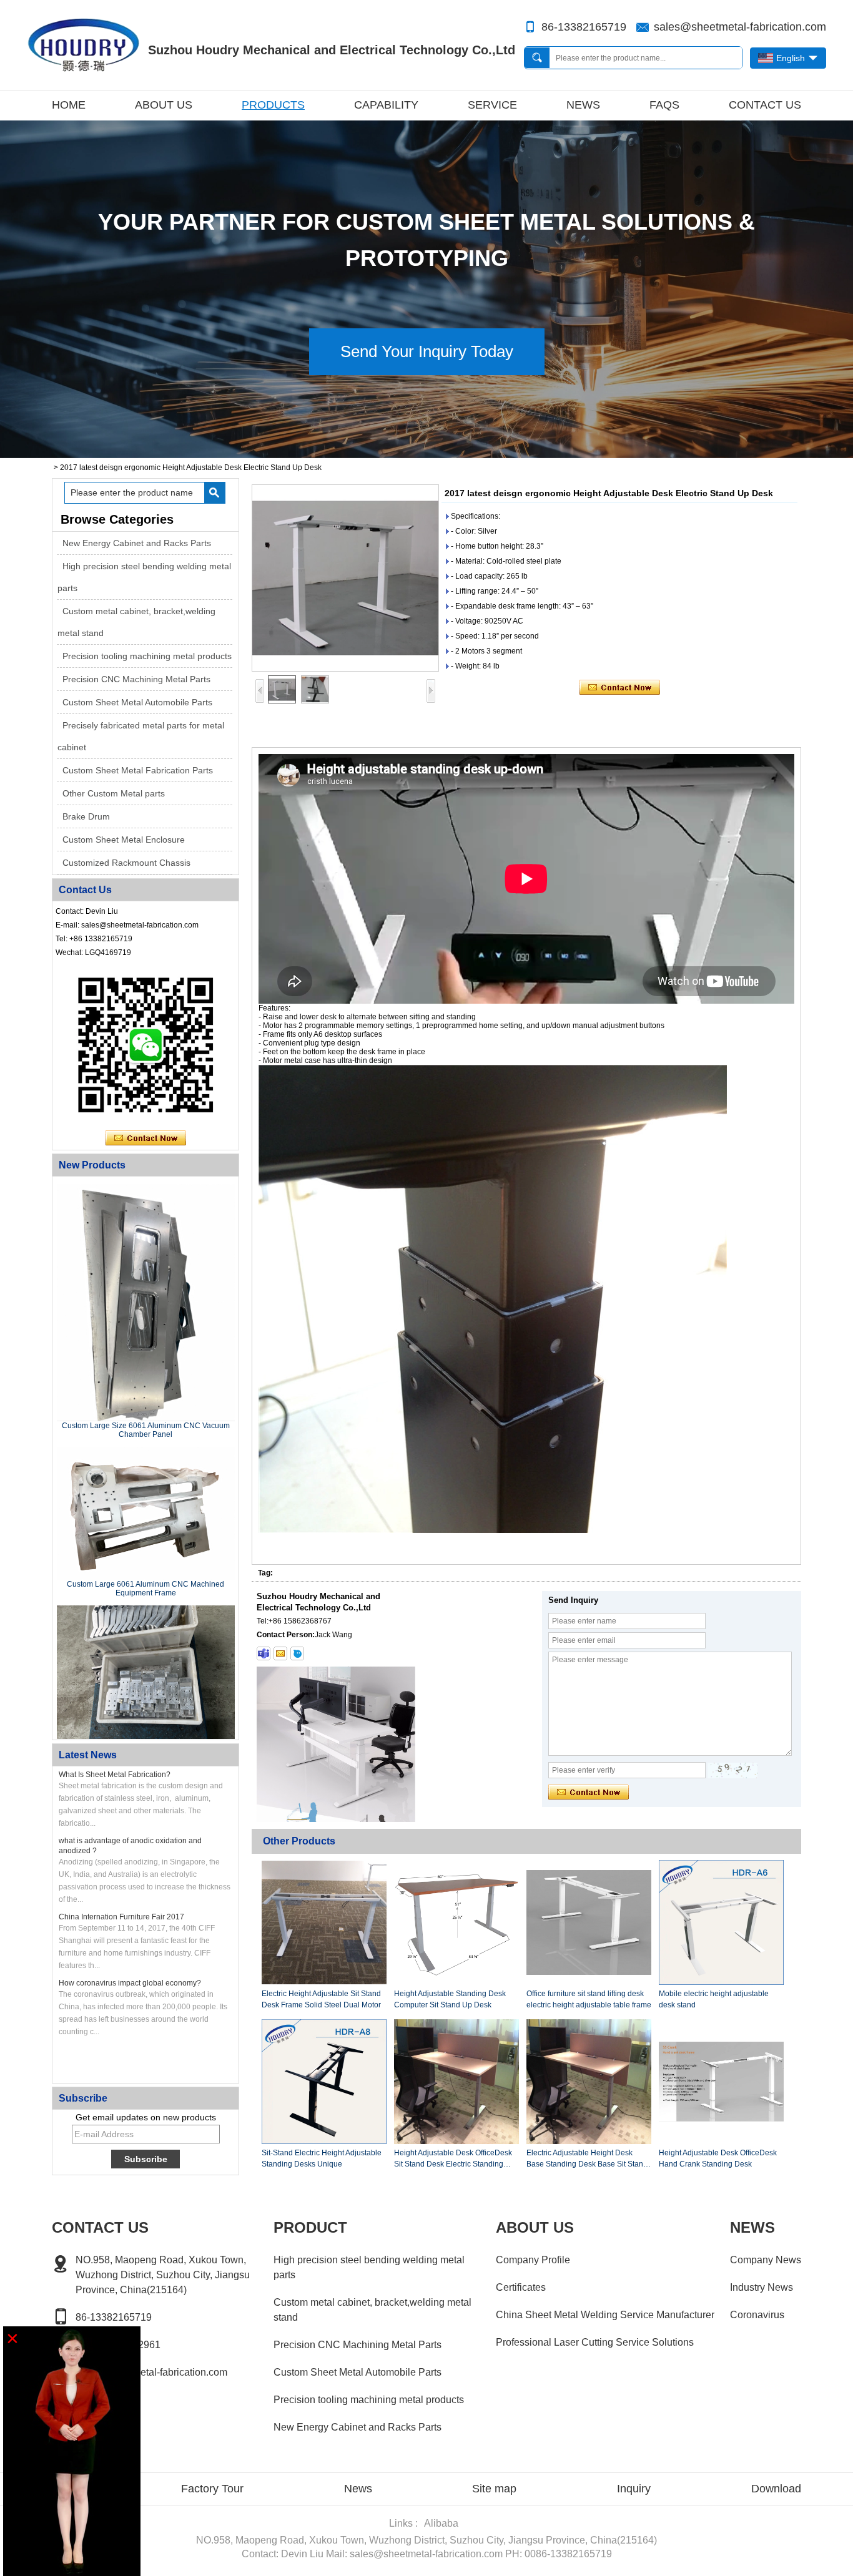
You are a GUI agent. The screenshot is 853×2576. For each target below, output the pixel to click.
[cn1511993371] (297, 1653)
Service (492, 105)
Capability (386, 105)
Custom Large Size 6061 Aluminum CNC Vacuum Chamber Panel (146, 1430)
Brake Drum (86, 816)
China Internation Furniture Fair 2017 (121, 1917)
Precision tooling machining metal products (147, 656)
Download (776, 2489)
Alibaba (441, 2523)
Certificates (521, 2287)
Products (273, 105)
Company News (766, 2260)
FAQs (664, 105)
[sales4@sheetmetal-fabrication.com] (280, 1653)
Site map (494, 2489)
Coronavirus (757, 2315)
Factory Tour (212, 2489)
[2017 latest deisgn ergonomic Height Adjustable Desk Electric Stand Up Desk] (345, 578)
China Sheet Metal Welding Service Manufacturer (605, 2315)
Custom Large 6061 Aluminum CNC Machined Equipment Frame (145, 1589)
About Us (164, 105)
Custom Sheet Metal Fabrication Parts (138, 770)
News (583, 105)
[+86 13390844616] (264, 1653)
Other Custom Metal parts (114, 793)
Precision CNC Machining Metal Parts (136, 679)
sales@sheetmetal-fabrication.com (740, 27)
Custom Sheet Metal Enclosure (124, 840)
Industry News (762, 2287)
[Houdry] (426, 454)
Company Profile (533, 2260)
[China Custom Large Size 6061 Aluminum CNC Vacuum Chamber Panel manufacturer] (146, 1303)
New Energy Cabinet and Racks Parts (137, 543)
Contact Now (146, 1139)
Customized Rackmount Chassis (126, 863)
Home (69, 105)
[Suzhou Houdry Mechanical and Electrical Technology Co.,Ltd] (83, 45)
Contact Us (765, 105)
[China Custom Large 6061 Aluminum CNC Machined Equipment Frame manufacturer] (146, 1514)
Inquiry (634, 2489)
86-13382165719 (584, 27)
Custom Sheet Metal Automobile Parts (137, 702)
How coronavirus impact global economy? (130, 1983)
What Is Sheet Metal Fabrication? (115, 1775)
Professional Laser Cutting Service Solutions (595, 2342)
